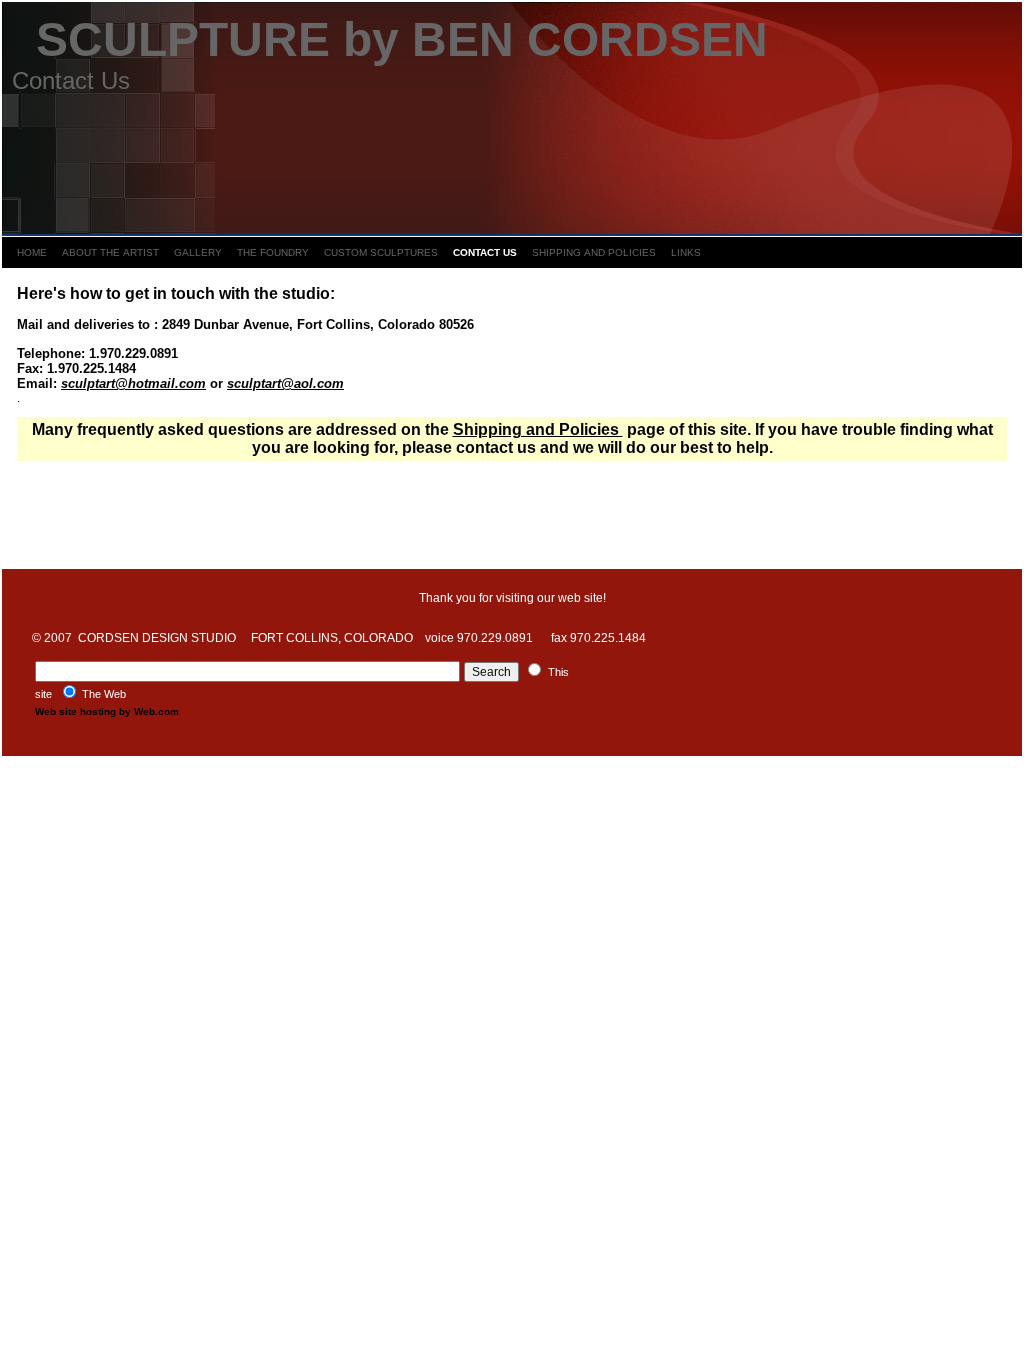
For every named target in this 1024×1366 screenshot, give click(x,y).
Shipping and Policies (594, 252)
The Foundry (273, 252)
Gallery (198, 252)
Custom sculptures (381, 252)
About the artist (110, 252)
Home (32, 252)
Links (686, 252)
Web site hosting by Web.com (107, 711)
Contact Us (485, 252)
